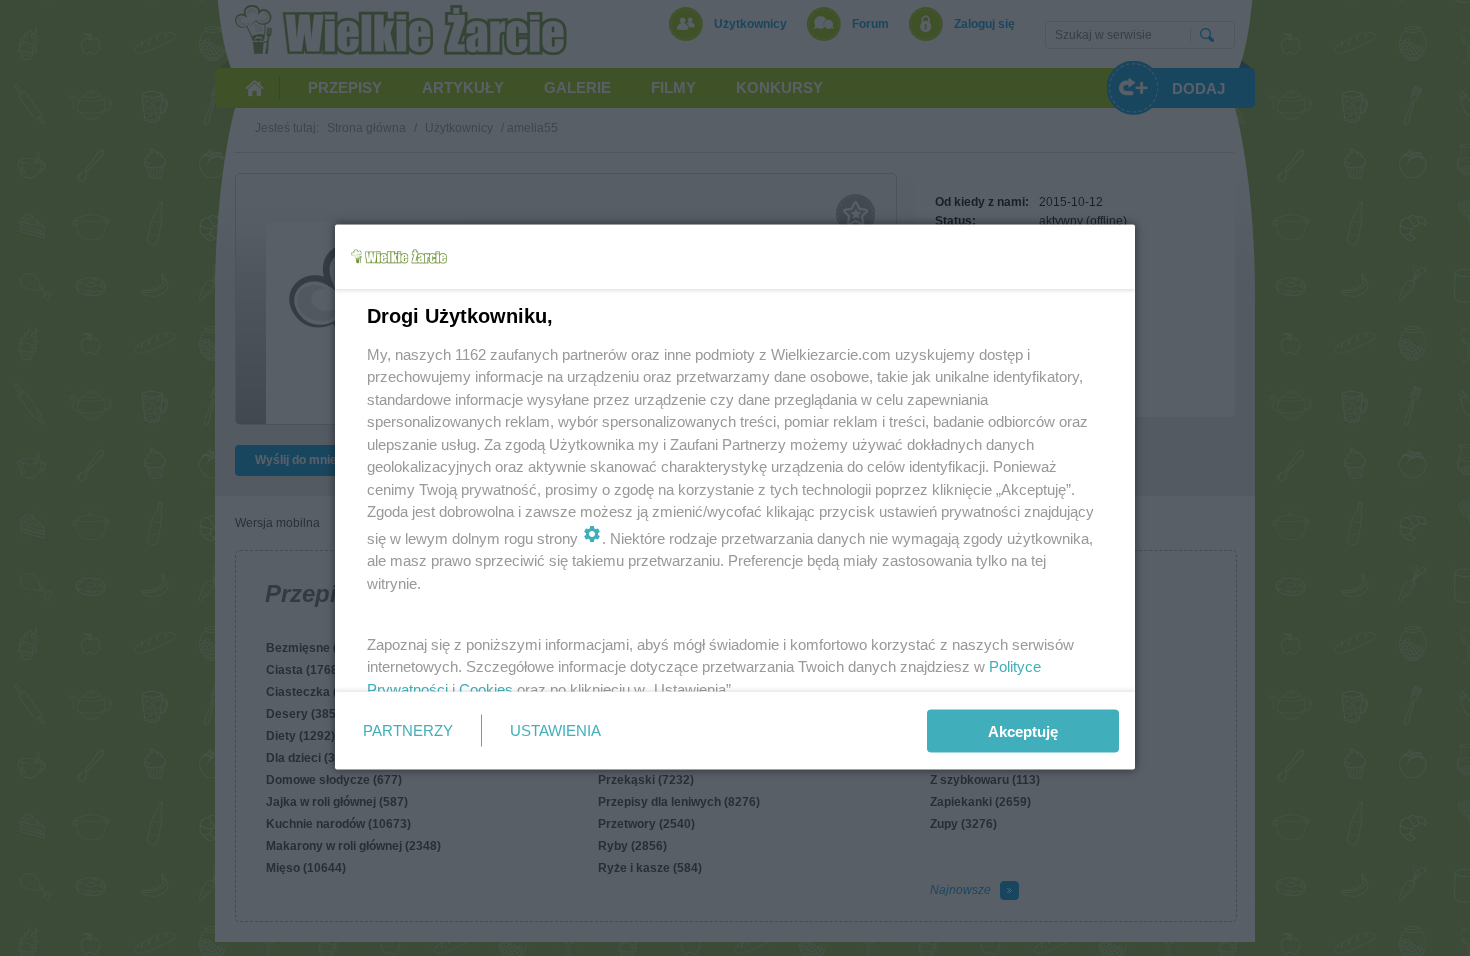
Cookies (486, 688)
